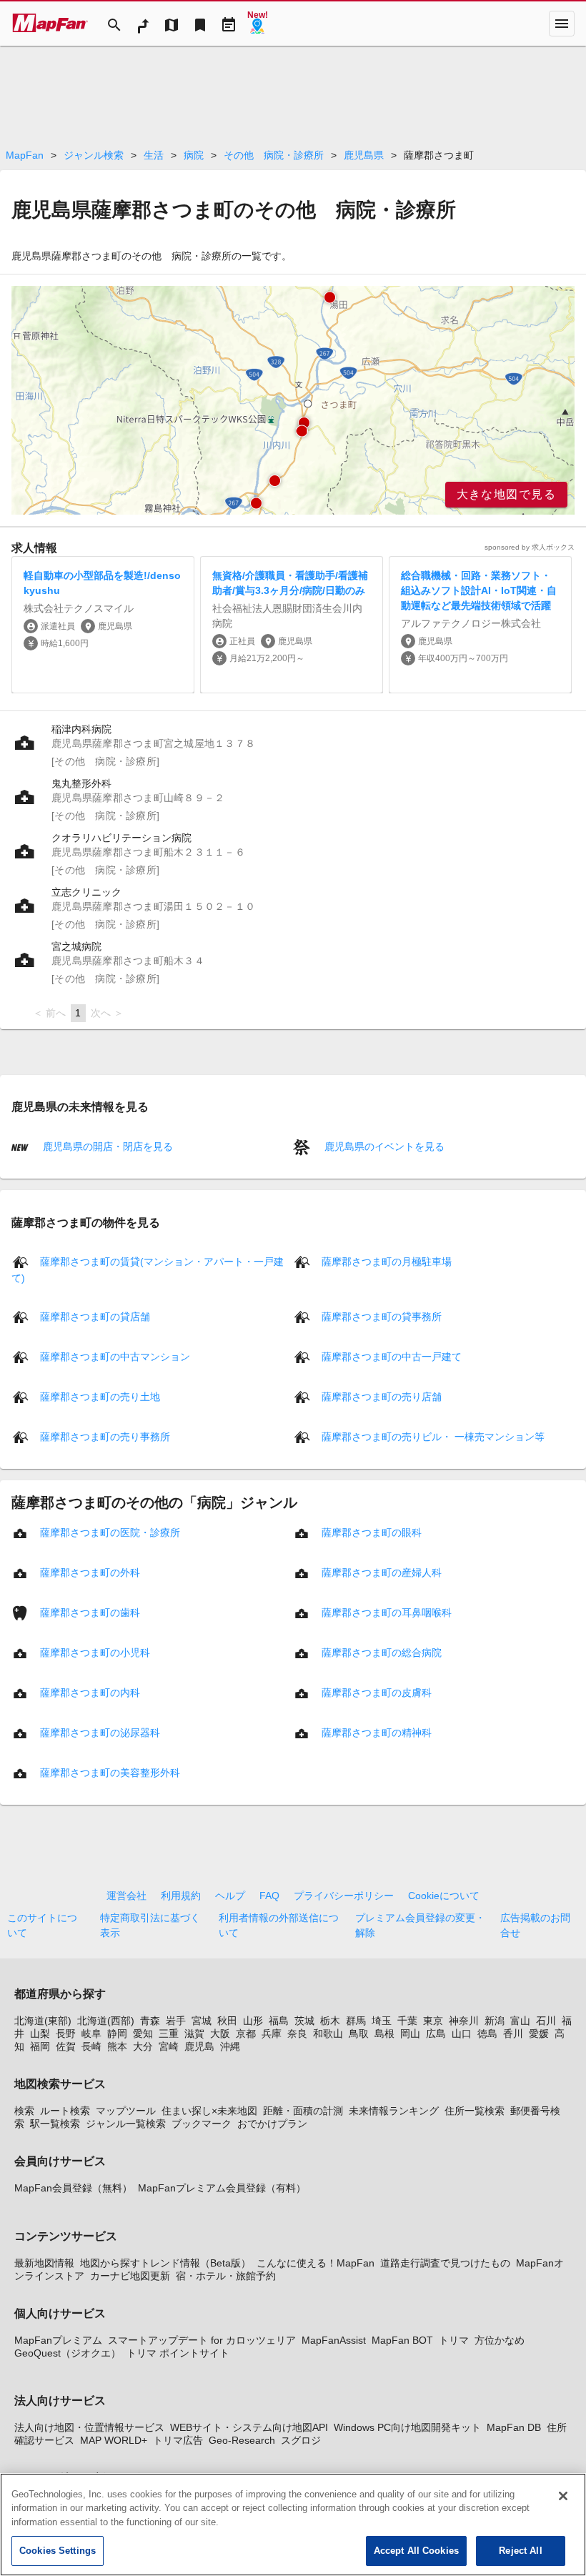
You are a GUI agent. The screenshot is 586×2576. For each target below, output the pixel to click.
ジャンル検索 (94, 155)
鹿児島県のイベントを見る (383, 1146)
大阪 (220, 2033)
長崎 (91, 2046)
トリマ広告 (178, 2440)
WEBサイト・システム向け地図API (249, 2427)
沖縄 (230, 2046)
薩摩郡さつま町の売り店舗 (382, 1397)
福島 (279, 2021)
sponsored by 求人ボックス (530, 547)
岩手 (176, 2021)
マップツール (126, 2111)
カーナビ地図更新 (130, 2276)
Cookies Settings (58, 2551)
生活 (154, 155)
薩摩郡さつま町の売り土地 (100, 1397)
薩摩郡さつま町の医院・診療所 (110, 1532)
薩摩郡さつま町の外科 (90, 1572)
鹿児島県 (364, 155)
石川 (546, 2021)
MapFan (25, 155)
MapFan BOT (402, 2340)
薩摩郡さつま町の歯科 (90, 1613)
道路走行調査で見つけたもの (445, 2263)
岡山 (410, 2033)
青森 (150, 2021)
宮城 (202, 2021)
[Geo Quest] (257, 24)
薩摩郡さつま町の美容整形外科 (110, 1773)
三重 (169, 2033)
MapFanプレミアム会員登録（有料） (222, 2188)
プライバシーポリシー (344, 1896)
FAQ (269, 1896)
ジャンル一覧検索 (126, 2124)
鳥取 (359, 2033)
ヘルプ (230, 1896)
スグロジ (301, 2440)
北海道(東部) (43, 2021)
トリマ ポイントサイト (178, 2353)
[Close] (563, 2496)
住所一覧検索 (475, 2111)
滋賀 (194, 2033)
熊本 (117, 2046)
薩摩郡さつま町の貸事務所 (382, 1317)
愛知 (143, 2033)
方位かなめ (500, 2340)
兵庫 (272, 2033)
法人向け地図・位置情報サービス (89, 2427)
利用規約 (181, 1896)
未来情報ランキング (394, 2111)
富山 (520, 2021)
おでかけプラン (272, 2124)
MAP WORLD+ (114, 2440)
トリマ (454, 2340)
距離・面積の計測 (303, 2111)
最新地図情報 (44, 2263)
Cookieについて (444, 1896)
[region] (293, 400)
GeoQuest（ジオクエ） (68, 2353)
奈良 (297, 2033)
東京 (433, 2021)
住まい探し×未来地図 (209, 2111)
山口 (462, 2033)
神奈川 (464, 2021)
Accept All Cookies (416, 2551)
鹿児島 (199, 2046)
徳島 (487, 2033)
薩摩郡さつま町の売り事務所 (105, 1437)
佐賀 (66, 2046)
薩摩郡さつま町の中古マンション (115, 1357)
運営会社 (126, 1896)
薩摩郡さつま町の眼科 (372, 1532)
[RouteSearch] (143, 24)
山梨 (40, 2033)
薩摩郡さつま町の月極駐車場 (387, 1262)
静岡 (117, 2033)
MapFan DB (514, 2427)
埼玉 (382, 2021)
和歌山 (328, 2033)
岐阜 (91, 2033)
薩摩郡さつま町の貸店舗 (95, 1317)
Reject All (520, 2551)
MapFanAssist (334, 2340)
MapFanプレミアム (58, 2340)
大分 (143, 2046)
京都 (246, 2033)
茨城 (304, 2021)
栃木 (330, 2021)
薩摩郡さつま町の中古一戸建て (392, 1357)
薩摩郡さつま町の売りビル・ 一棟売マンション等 (433, 1437)
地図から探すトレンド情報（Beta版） (165, 2263)
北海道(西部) (106, 2021)
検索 (24, 2111)
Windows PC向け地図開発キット (407, 2427)
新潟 (495, 2021)
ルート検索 (65, 2111)
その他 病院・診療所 (274, 155)
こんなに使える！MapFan (316, 2263)
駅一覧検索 (55, 2124)
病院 (194, 155)
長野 (66, 2033)
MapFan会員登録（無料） (73, 2188)
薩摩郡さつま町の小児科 (95, 1653)
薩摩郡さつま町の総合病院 (382, 1653)
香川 (513, 2033)
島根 (384, 2033)
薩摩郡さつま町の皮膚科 (377, 1693)
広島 (436, 2033)
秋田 (227, 2021)
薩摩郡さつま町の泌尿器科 (100, 1733)
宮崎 (169, 2046)
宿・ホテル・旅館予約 (226, 2276)
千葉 (407, 2021)
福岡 (40, 2046)
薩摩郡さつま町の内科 (90, 1693)
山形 (253, 2021)
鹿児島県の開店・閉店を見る (106, 1146)
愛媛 (539, 2033)
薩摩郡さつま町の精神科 (377, 1733)
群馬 (356, 2021)
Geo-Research (242, 2440)
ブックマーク (202, 2124)
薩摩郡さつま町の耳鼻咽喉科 (387, 1613)
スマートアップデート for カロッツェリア (202, 2340)
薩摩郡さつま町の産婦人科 (382, 1572)
